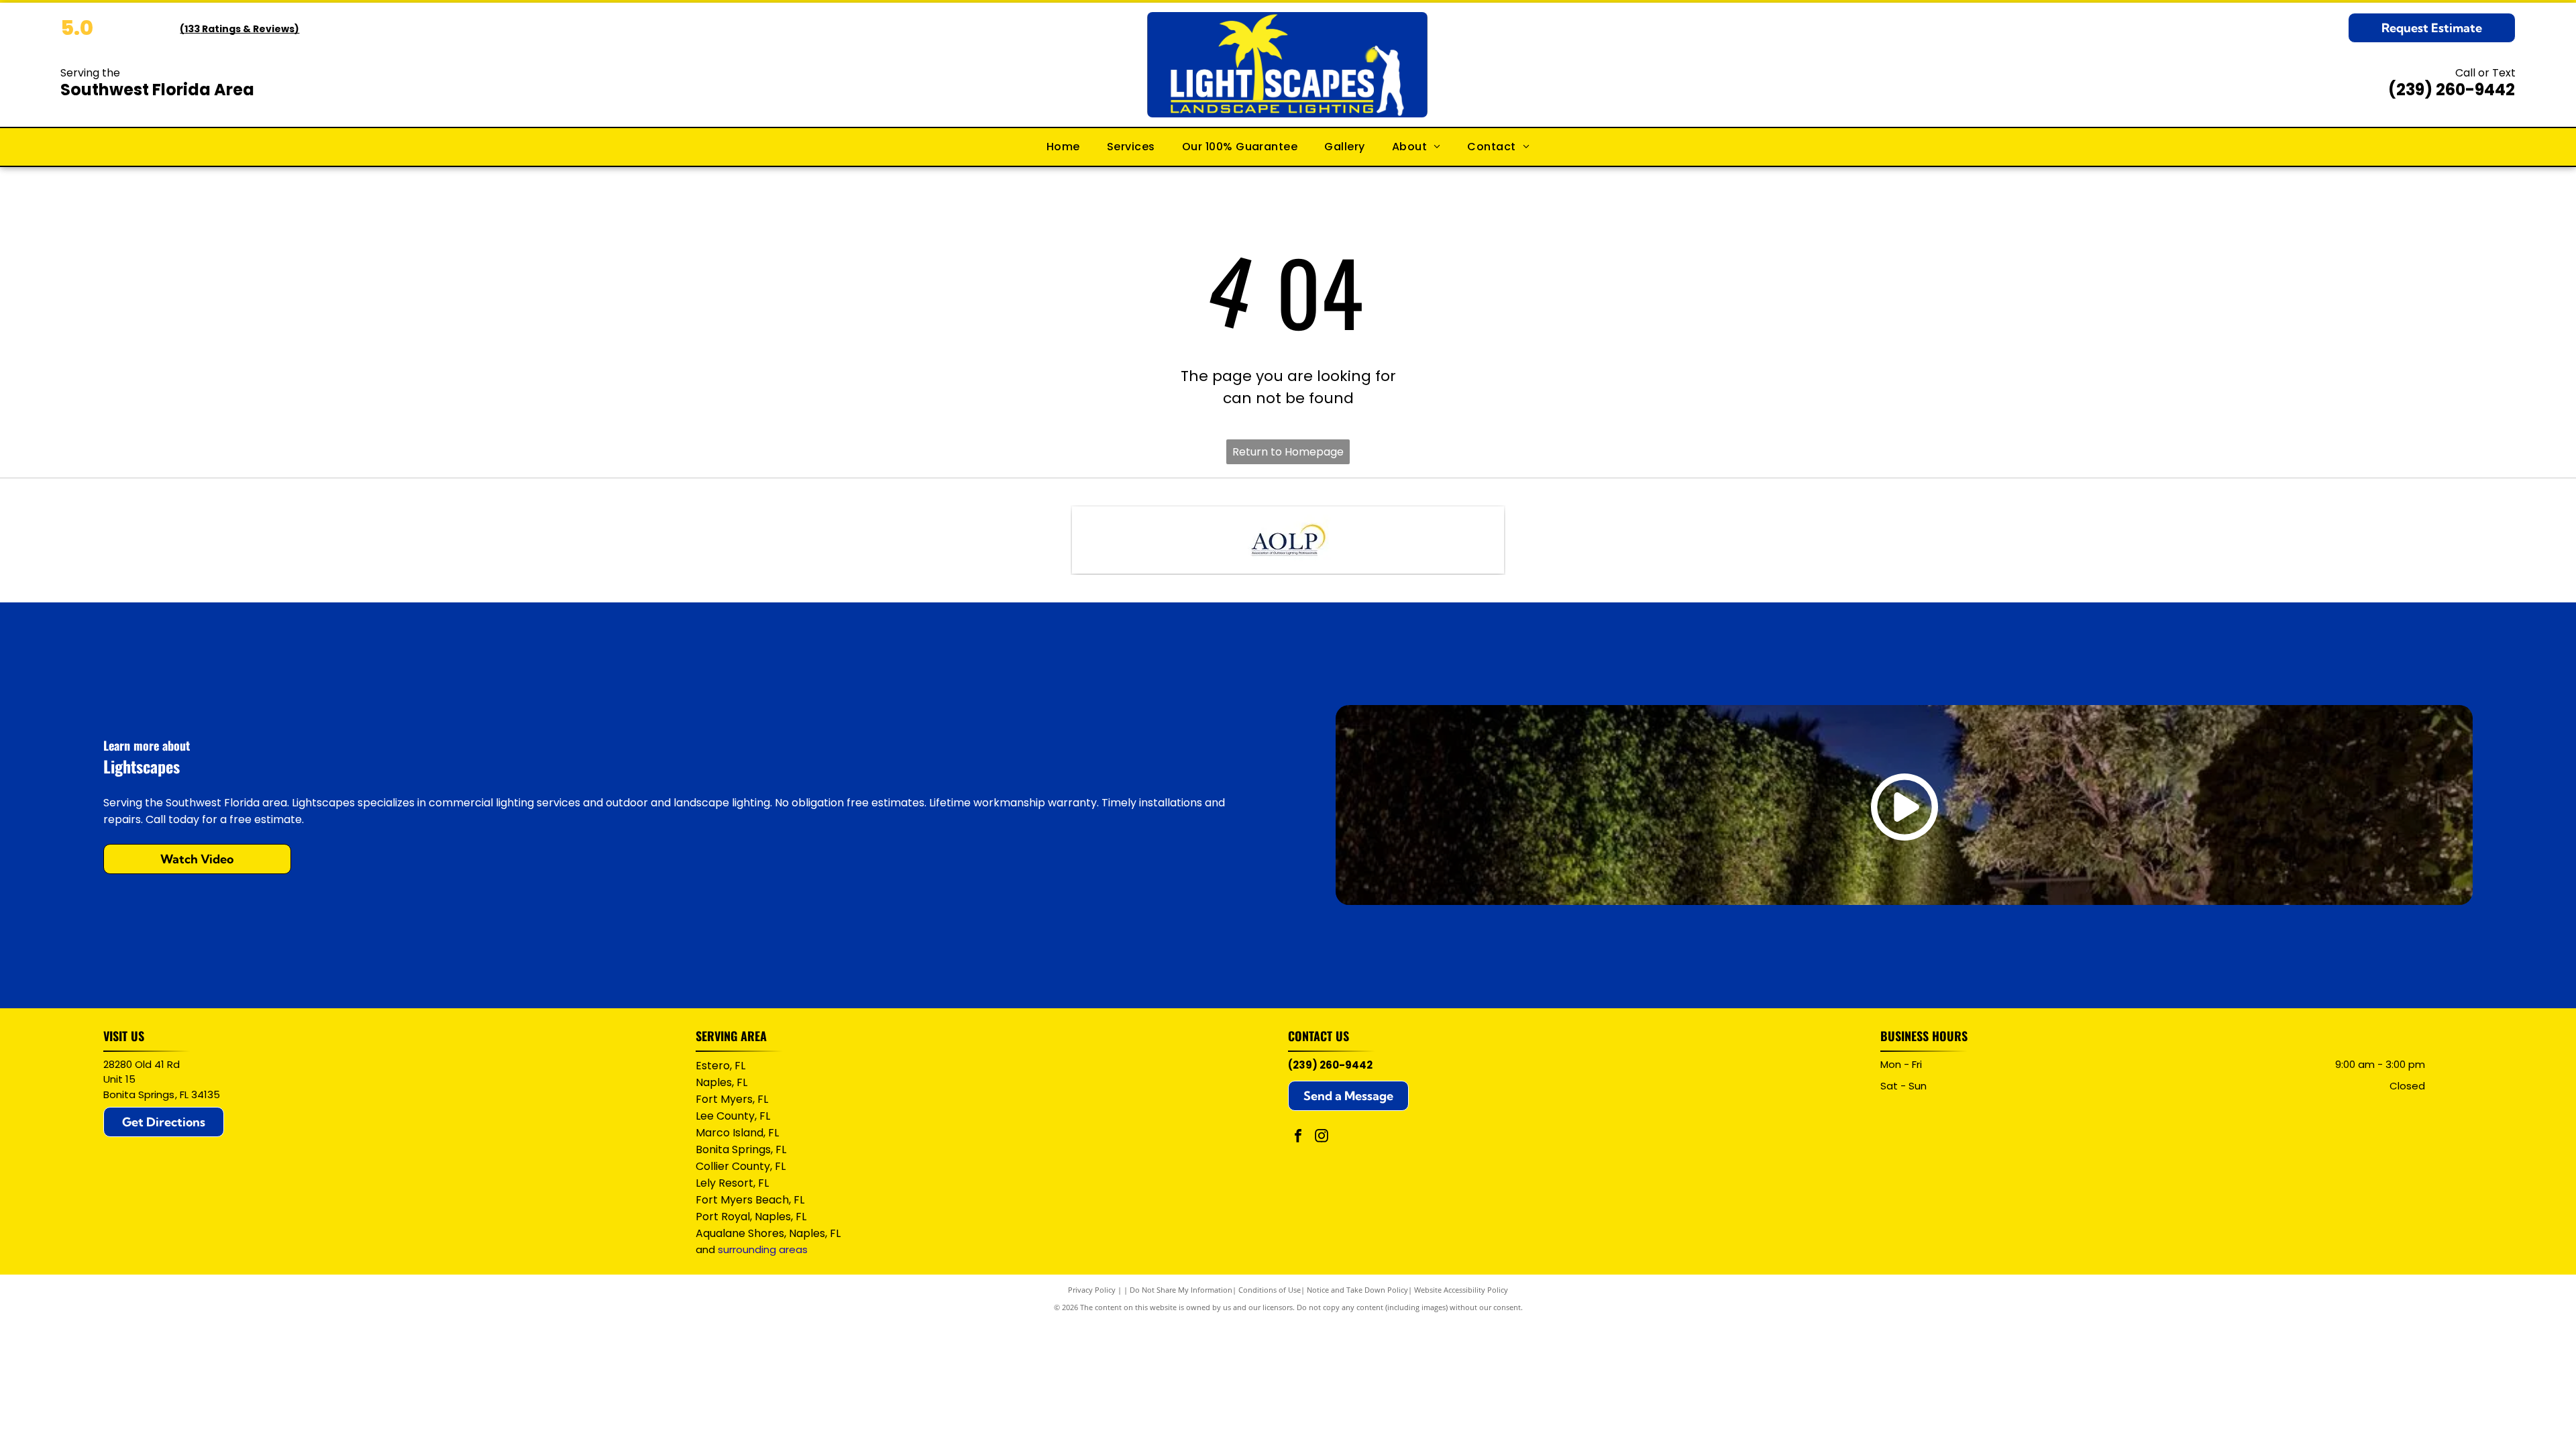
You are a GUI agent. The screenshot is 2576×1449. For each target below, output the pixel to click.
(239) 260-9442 (2452, 90)
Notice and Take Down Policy (1357, 1290)
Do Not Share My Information (1181, 1290)
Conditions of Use (1270, 1290)
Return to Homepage (1288, 452)
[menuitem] (1063, 147)
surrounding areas (763, 1249)
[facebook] (1298, 1137)
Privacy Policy (1092, 1290)
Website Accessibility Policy (1461, 1290)
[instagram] (1322, 1137)
